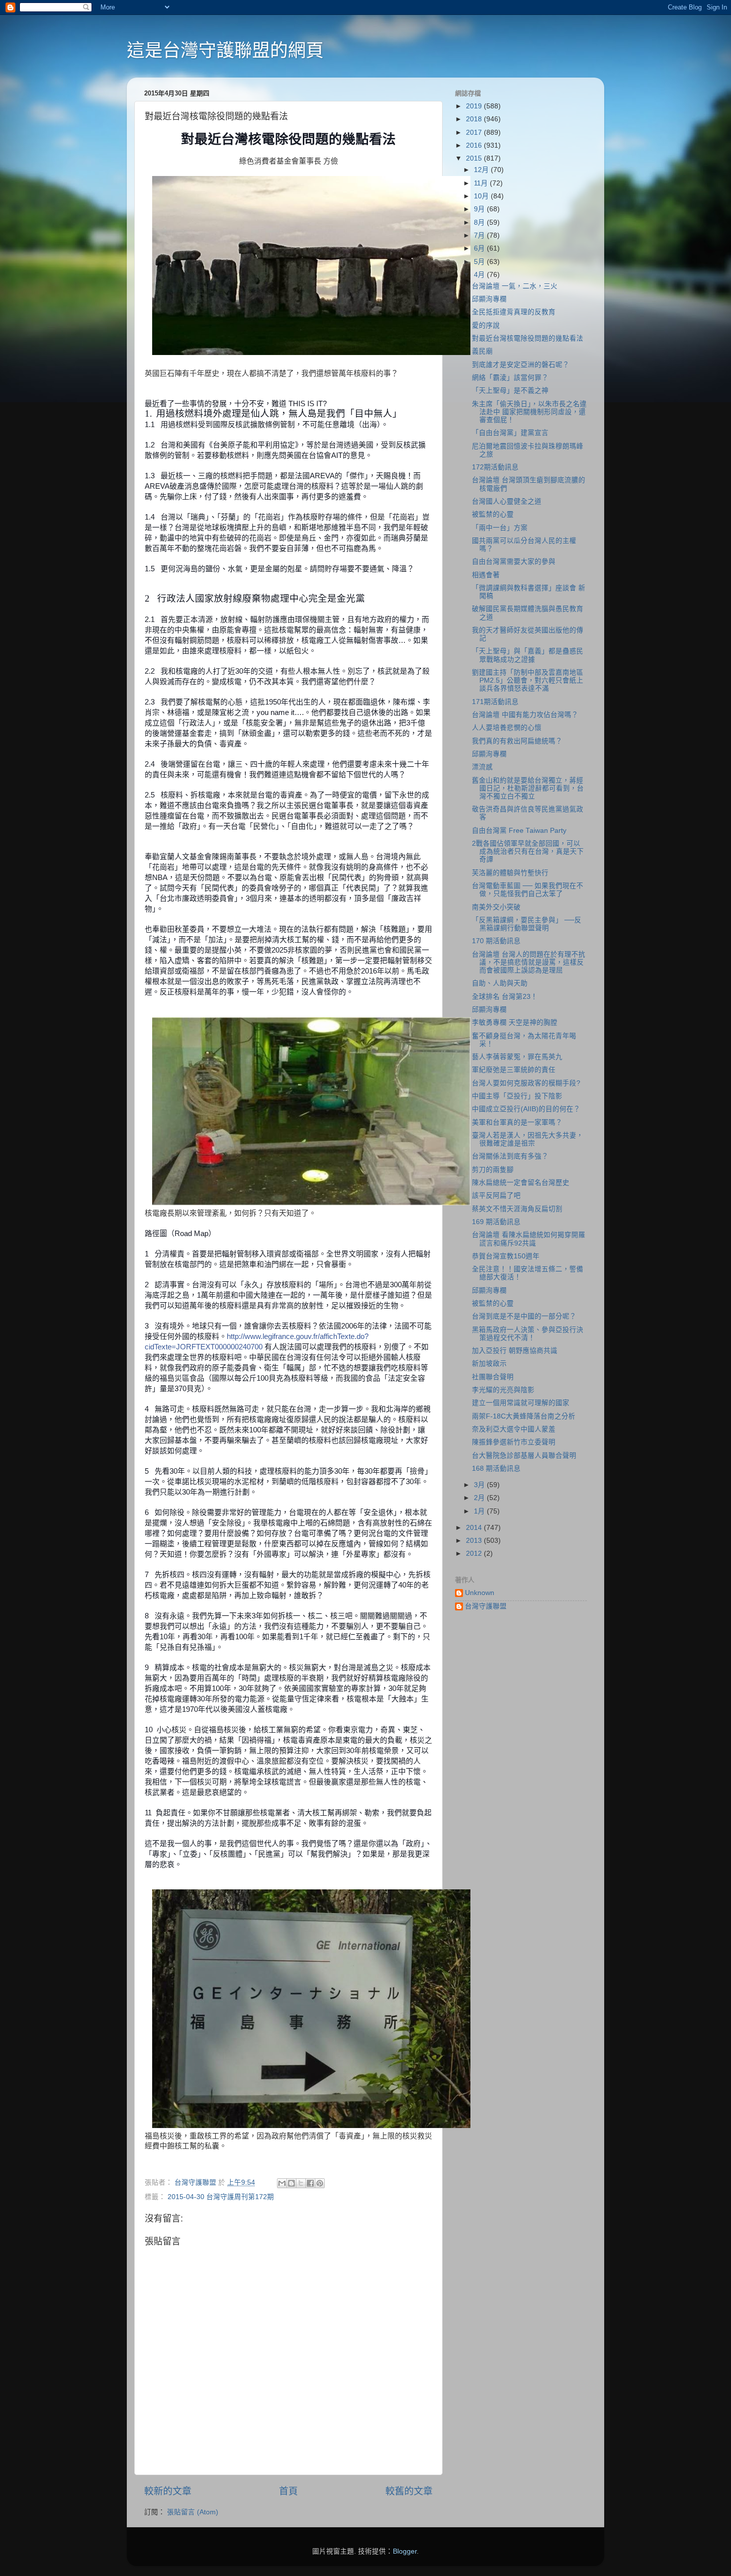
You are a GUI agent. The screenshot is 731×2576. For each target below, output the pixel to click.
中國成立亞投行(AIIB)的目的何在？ (526, 1109)
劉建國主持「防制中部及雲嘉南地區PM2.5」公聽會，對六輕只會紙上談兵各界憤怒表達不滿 (528, 680)
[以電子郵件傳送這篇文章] (282, 2183)
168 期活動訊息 (496, 1468)
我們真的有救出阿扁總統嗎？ (517, 741)
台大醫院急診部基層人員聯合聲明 (524, 1456)
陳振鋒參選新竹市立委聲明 (514, 1442)
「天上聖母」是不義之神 (510, 391)
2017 (475, 133)
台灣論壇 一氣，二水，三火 (515, 286)
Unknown (480, 1593)
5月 (480, 262)
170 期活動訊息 (496, 941)
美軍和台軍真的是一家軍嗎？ (517, 1122)
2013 (475, 1541)
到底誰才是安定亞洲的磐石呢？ (521, 365)
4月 (480, 275)
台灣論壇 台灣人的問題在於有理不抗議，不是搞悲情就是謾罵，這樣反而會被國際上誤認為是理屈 (529, 962)
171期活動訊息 (495, 702)
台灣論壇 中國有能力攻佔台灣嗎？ (525, 715)
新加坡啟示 (489, 1364)
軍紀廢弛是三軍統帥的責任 (514, 1070)
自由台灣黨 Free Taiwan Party (519, 831)
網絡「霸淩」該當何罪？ (510, 378)
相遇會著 (486, 575)
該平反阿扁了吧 (496, 1196)
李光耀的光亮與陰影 (503, 1390)
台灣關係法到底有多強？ (510, 1156)
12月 (482, 170)
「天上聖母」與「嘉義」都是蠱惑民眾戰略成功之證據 (528, 655)
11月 (482, 183)
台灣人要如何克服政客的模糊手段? (526, 1083)
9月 (480, 209)
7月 (480, 235)
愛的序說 (486, 325)
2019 (475, 106)
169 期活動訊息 (496, 1222)
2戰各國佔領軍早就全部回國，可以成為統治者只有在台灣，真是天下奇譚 (528, 851)
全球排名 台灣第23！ (505, 997)
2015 (475, 158)
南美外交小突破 (496, 907)
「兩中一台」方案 (500, 528)
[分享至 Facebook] (310, 2183)
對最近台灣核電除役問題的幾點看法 (528, 338)
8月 (480, 222)
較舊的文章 (409, 2491)
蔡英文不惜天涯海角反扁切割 (517, 1209)
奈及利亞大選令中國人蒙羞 (514, 1429)
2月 (480, 1498)
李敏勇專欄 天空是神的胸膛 (515, 1022)
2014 (475, 1528)
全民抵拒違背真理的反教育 (514, 312)
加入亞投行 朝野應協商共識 (515, 1351)
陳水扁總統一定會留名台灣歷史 (521, 1183)
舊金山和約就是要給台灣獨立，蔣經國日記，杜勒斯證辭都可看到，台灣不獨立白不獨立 (528, 788)
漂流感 (482, 767)
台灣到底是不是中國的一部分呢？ (524, 1316)
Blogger (405, 2551)
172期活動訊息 (495, 467)
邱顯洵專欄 (489, 299)
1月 (480, 1511)
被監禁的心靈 (493, 514)
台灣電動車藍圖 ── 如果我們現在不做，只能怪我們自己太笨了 (528, 890)
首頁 (288, 2491)
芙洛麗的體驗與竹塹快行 (510, 873)
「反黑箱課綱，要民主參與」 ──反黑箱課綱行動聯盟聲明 (527, 924)
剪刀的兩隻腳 (493, 1170)
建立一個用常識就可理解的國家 (521, 1403)
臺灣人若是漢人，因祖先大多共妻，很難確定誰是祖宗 (528, 1139)
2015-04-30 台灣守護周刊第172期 (221, 2197)
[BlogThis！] (291, 2183)
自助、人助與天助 (500, 983)
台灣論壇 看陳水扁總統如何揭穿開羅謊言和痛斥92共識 (529, 1239)
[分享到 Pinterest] (320, 2183)
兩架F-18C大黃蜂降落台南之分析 (524, 1416)
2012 (475, 1554)
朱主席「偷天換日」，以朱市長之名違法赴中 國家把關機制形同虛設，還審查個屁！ (529, 412)
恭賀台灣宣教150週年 (506, 1256)
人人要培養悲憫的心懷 (507, 728)
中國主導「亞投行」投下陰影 (517, 1096)
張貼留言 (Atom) (193, 2512)
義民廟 (482, 351)
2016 (475, 145)
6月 (480, 248)
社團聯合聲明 (493, 1377)
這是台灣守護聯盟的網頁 (225, 50)
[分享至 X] (301, 2183)
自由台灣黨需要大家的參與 (514, 562)
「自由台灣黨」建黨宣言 (510, 433)
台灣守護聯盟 (486, 1606)
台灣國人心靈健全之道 (507, 501)
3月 (480, 1485)
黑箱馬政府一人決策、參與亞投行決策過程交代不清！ (528, 1334)
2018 (475, 119)
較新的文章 (168, 2491)
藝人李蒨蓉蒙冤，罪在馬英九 (517, 1057)
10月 (482, 196)
